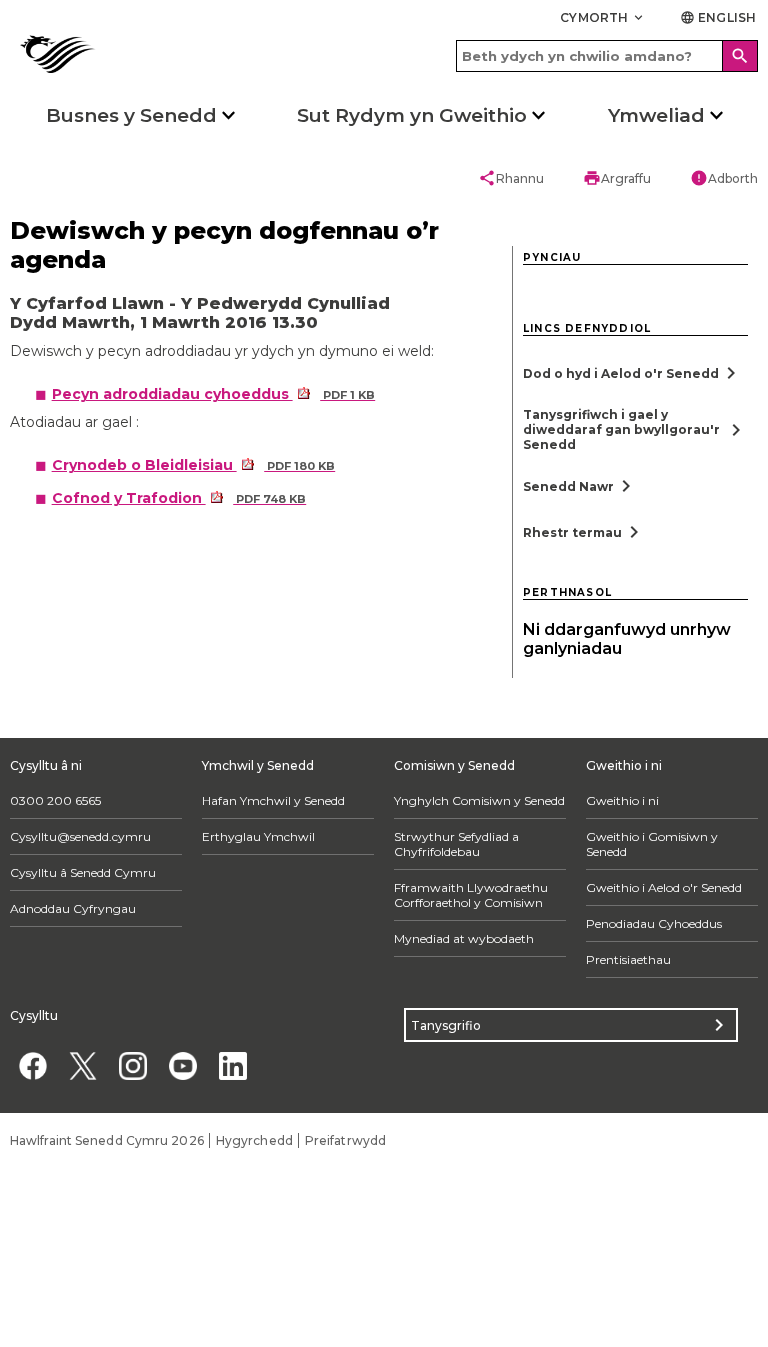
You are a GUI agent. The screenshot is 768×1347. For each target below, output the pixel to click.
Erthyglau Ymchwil (258, 836)
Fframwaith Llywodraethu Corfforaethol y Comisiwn (471, 895)
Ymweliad (656, 115)
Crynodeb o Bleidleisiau (194, 465)
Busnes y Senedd (131, 115)
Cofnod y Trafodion (179, 498)
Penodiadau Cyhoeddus (654, 923)
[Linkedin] (232, 1065)
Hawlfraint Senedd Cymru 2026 (107, 1140)
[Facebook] (32, 1065)
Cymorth (603, 17)
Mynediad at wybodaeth (464, 938)
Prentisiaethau (628, 959)
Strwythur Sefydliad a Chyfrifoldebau (456, 844)
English (718, 17)
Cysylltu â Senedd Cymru (83, 872)
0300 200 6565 (55, 800)
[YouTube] (182, 1065)
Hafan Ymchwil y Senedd (273, 800)
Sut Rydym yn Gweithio (412, 115)
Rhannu (511, 178)
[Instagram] (132, 1065)
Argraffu (617, 178)
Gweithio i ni (622, 800)
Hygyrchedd (254, 1140)
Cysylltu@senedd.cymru (80, 836)
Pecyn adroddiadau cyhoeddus (214, 394)
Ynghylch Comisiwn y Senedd (479, 800)
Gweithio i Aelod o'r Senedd (664, 887)
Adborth (724, 178)
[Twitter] (82, 1065)
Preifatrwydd (345, 1140)
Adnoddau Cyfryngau (73, 908)
